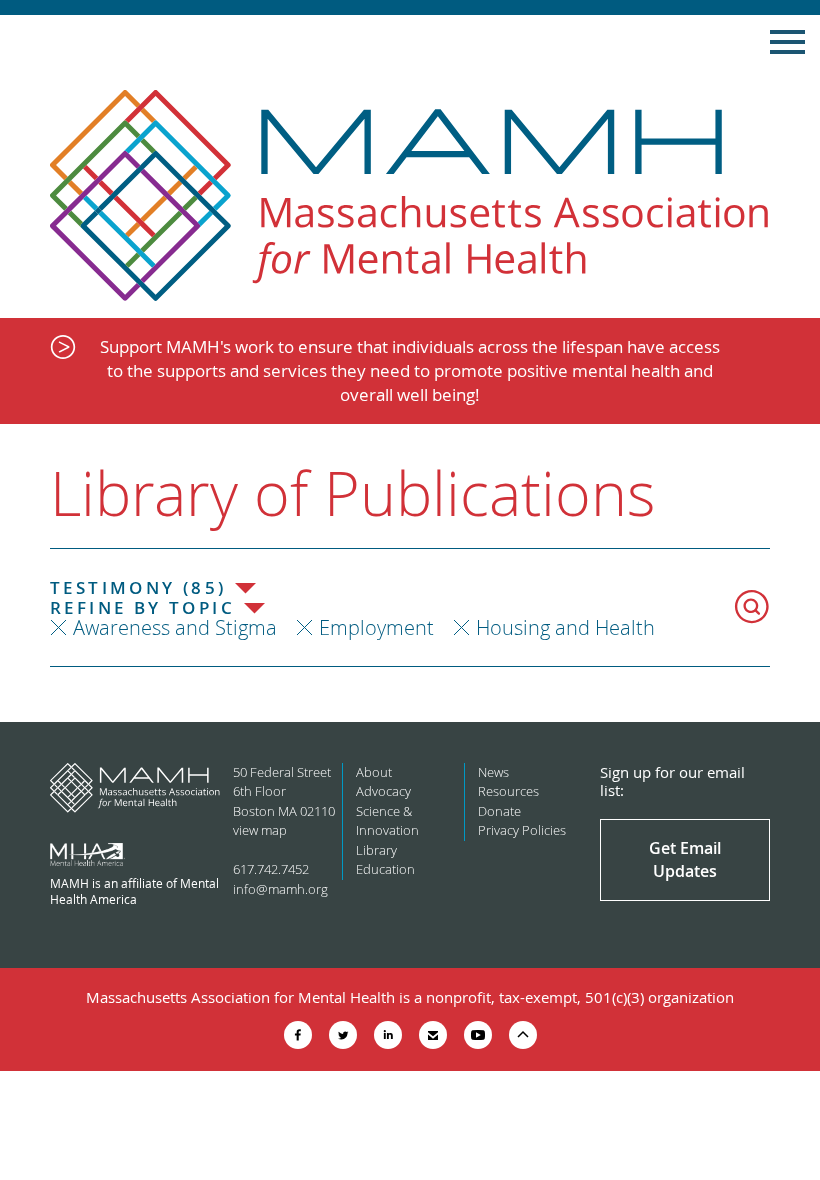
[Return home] (410, 196)
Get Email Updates (685, 859)
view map (260, 830)
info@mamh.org (280, 889)
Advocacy (383, 791)
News (493, 772)
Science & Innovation (387, 821)
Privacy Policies (522, 830)
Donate (499, 811)
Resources (508, 791)
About (374, 772)
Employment (376, 627)
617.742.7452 (271, 869)
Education (385, 869)
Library (376, 850)
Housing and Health (565, 627)
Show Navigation (787, 42)
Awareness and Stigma (175, 627)
